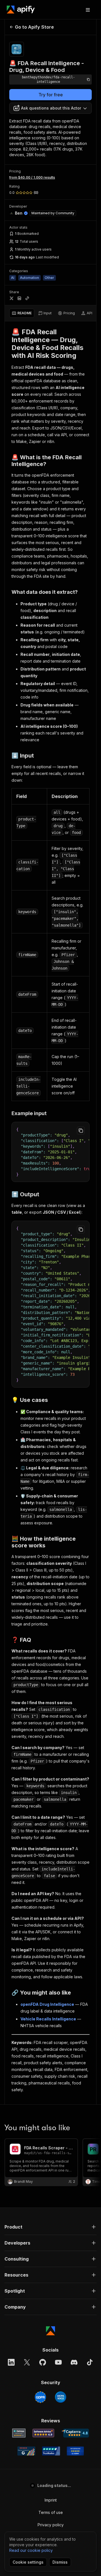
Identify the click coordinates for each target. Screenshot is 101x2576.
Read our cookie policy (31, 2550)
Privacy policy (51, 2525)
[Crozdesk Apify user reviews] (75, 2451)
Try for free (51, 95)
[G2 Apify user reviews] (26, 2451)
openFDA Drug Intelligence (47, 2004)
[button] (50, 2227)
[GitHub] (43, 2362)
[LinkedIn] (11, 2362)
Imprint (51, 2500)
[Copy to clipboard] (81, 1131)
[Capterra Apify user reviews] (75, 2433)
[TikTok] (90, 2362)
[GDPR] (40, 2397)
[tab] (22, 313)
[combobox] (50, 108)
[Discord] (74, 2362)
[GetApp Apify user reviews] (19, 2433)
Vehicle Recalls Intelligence (48, 2019)
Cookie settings (28, 2562)
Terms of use (51, 2512)
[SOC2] (61, 2397)
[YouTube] (58, 2362)
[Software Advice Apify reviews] (43, 2433)
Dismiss (60, 2562)
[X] (27, 2362)
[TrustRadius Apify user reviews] (51, 2451)
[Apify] (21, 10)
